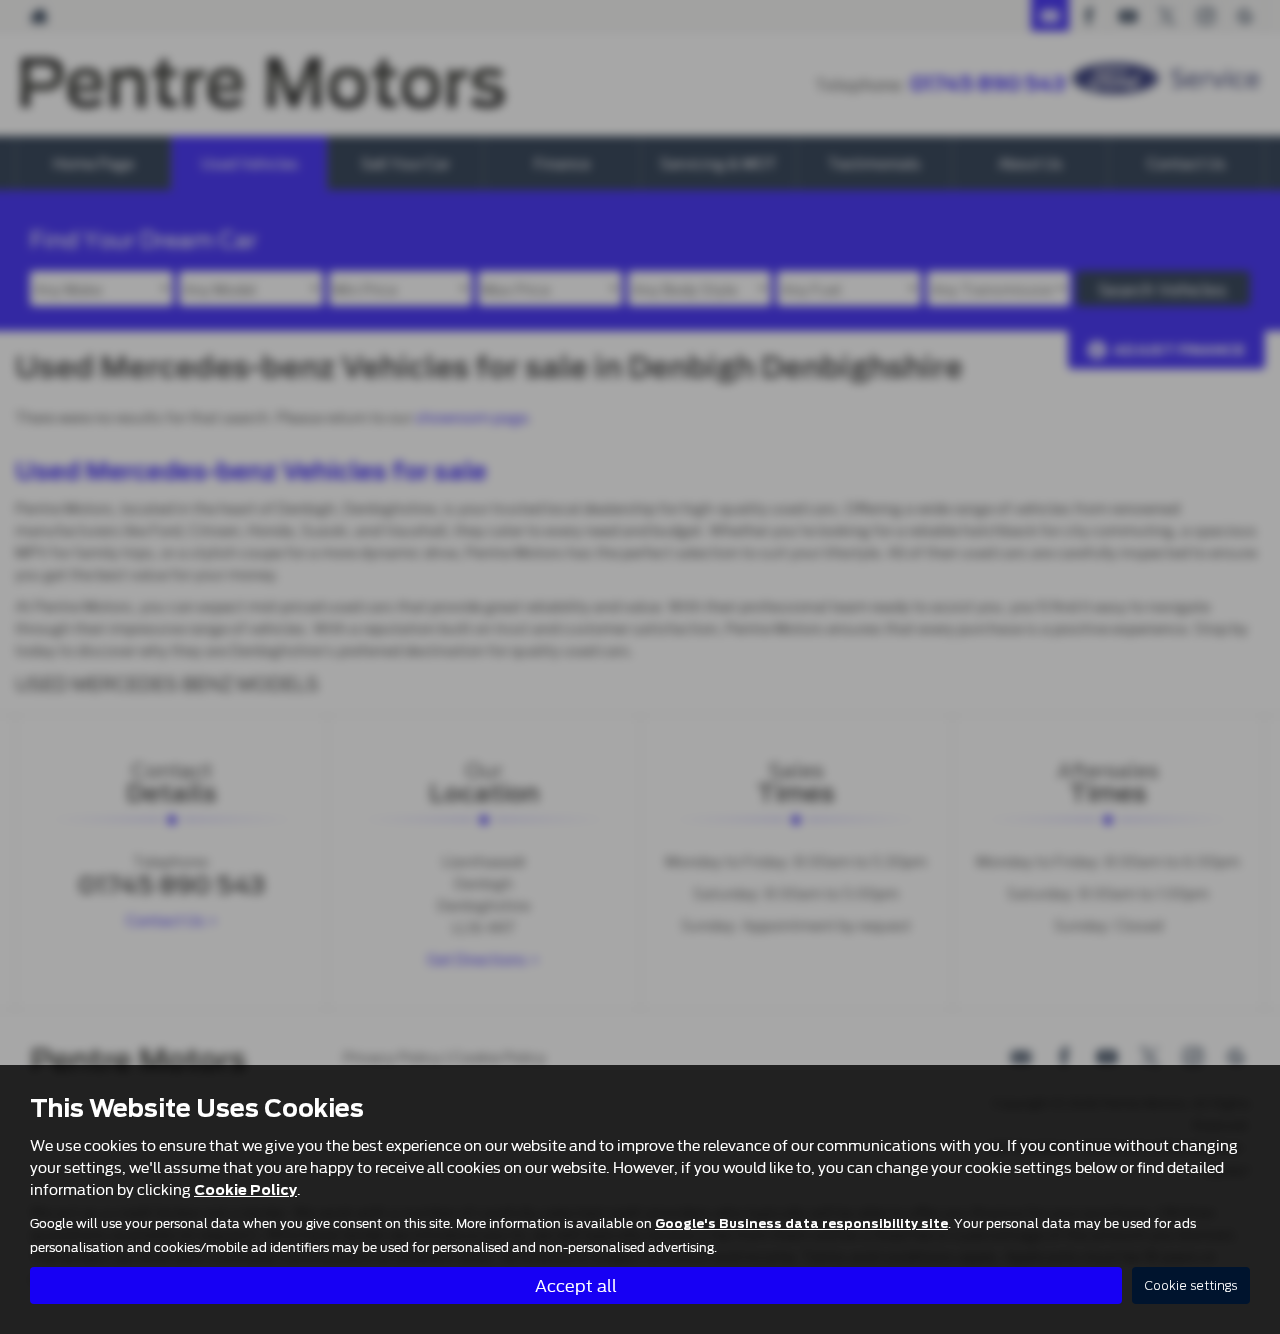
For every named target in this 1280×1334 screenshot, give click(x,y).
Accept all (576, 1284)
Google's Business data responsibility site (801, 1224)
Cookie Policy (245, 1190)
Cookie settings (1191, 1285)
